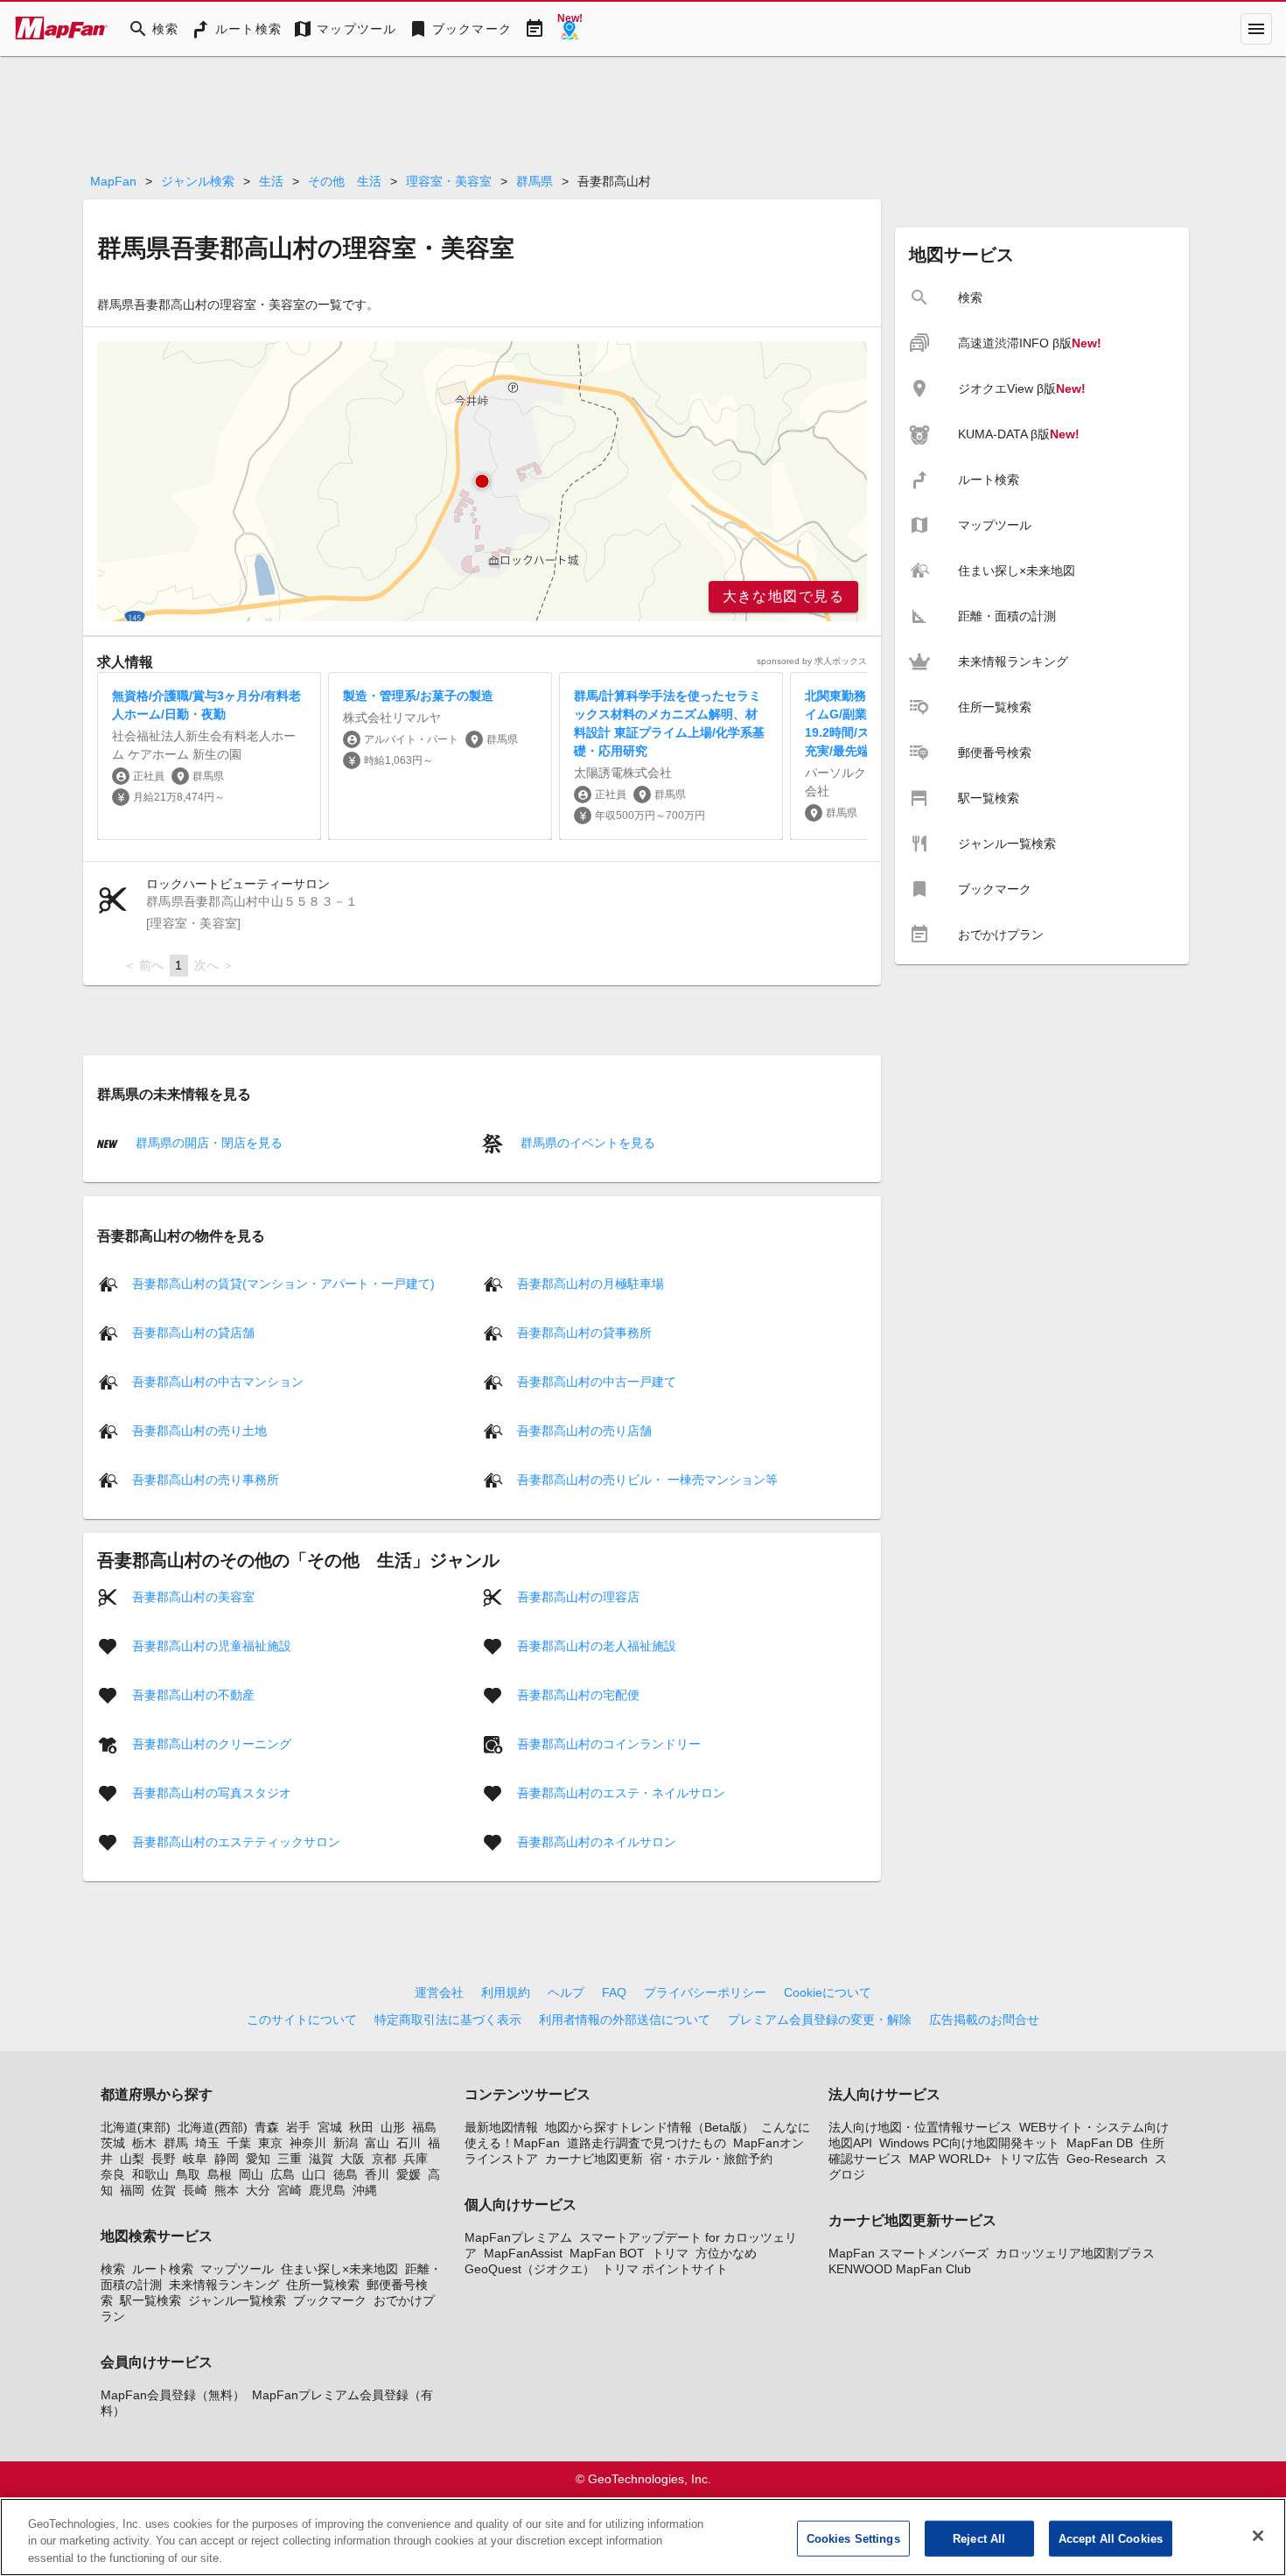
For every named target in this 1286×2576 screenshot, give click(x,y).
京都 (384, 2159)
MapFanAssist (523, 2253)
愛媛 (409, 2174)
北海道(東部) (136, 2127)
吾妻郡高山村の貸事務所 (584, 1333)
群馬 (176, 2143)
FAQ (614, 1992)
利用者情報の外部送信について (625, 2019)
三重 (290, 2159)
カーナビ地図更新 (594, 2159)
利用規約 (506, 1992)
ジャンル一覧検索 (237, 2300)
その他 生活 (345, 181)
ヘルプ (566, 1992)
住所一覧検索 (323, 2285)
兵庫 (416, 2159)
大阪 (353, 2159)
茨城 (113, 2143)
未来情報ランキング (224, 2285)
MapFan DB (1100, 2143)
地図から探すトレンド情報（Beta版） (650, 2127)
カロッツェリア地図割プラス (1075, 2253)
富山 (377, 2143)
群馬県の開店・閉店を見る (207, 1143)
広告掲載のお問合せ (984, 2019)
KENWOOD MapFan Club (900, 2269)
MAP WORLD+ (950, 2159)
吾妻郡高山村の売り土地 (199, 1431)
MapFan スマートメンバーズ (909, 2253)
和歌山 (150, 2174)
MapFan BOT (607, 2253)
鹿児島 (327, 2190)
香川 (377, 2174)
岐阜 (195, 2159)
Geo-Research (1107, 2159)
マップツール (237, 2269)
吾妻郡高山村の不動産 (193, 1695)
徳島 (346, 2174)
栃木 (144, 2143)
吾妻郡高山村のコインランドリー (609, 1744)
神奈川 (308, 2143)
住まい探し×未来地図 (339, 2269)
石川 (409, 2143)
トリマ (670, 2253)
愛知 (258, 2159)
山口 (314, 2174)
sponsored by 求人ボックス (812, 661)
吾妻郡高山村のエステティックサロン (236, 1842)
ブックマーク (330, 2300)
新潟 (346, 2143)
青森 (267, 2127)
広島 (283, 2174)
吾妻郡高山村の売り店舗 (584, 1431)
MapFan (113, 181)
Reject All (979, 2538)
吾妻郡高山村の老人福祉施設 (597, 1646)
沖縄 (365, 2190)
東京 (270, 2143)
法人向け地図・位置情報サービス (920, 2127)
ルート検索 (163, 2269)
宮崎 (290, 2190)
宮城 (330, 2127)
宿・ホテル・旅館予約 (711, 2159)
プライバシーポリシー (705, 1992)
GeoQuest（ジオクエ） (530, 2269)
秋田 (361, 2127)
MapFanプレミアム (518, 2237)
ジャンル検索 (198, 181)
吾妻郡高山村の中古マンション (218, 1382)
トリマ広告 (1029, 2159)
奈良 (113, 2174)
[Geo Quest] (570, 29)
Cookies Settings (853, 2538)
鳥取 (188, 2174)
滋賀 (321, 2159)
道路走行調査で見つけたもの (646, 2143)
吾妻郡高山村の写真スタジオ (212, 1793)
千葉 (239, 2143)
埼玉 (207, 2143)
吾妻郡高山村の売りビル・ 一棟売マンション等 (647, 1480)
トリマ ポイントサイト (665, 2269)
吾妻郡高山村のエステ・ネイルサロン (621, 1793)
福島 (424, 2127)
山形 (393, 2127)
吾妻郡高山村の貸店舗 (193, 1333)
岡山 (251, 2174)
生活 (271, 181)
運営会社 (439, 1992)
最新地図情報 (501, 2127)
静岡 (227, 2159)
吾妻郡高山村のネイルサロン (597, 1842)
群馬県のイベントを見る (586, 1143)
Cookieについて (828, 1992)
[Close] (1258, 2536)
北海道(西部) (213, 2127)
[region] (482, 481)
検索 (113, 2269)
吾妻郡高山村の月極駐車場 (591, 1284)
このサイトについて (302, 2019)
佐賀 (164, 2190)
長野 (164, 2159)
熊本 (227, 2190)
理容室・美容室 (449, 181)
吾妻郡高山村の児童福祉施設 (212, 1646)
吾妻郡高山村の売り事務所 (206, 1480)
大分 (258, 2190)
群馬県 (535, 181)
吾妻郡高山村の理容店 (578, 1597)
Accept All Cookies (1111, 2538)
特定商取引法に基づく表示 (448, 2019)
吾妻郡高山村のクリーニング (212, 1744)
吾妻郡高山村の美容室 (193, 1597)
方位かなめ (726, 2253)
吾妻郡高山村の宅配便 (578, 1695)
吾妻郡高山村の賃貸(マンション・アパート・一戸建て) (283, 1284)
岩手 (298, 2127)
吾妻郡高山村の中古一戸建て (597, 1382)
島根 (220, 2174)
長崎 (195, 2190)
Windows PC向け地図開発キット (969, 2143)
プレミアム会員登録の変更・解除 (820, 2019)
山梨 (132, 2159)
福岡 (132, 2190)
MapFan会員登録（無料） (173, 2395)
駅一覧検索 (150, 2300)
